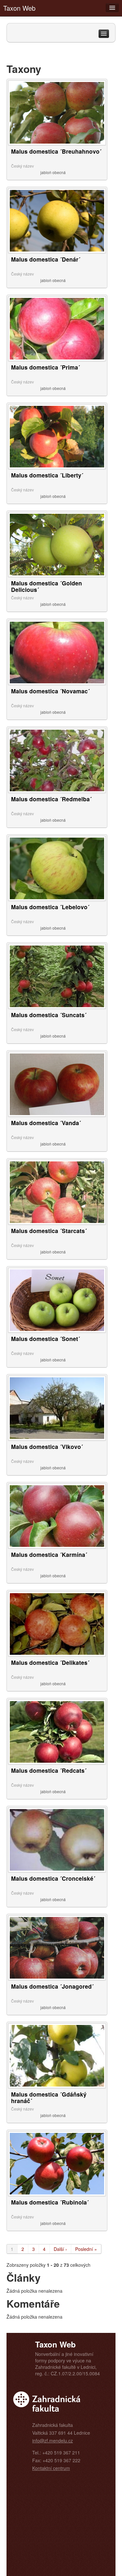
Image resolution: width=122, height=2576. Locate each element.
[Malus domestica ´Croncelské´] (57, 1839)
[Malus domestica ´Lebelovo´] (57, 868)
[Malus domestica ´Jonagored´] (57, 1947)
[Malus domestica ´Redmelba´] (57, 760)
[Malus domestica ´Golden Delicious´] (57, 544)
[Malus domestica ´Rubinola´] (57, 2163)
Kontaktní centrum (51, 2468)
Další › (60, 2249)
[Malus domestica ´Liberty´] (57, 436)
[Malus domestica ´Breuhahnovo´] (57, 112)
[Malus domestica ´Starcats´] (57, 1192)
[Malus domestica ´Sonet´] (57, 1300)
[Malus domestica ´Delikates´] (57, 1623)
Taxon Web (19, 8)
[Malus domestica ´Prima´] (57, 328)
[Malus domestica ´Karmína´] (57, 1515)
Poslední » (86, 2249)
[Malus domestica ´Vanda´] (57, 1084)
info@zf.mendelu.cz (53, 2441)
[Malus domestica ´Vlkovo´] (57, 1407)
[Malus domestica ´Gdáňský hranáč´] (57, 2055)
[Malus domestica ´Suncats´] (57, 976)
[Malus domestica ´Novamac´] (57, 652)
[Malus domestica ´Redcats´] (57, 1731)
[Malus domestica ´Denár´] (57, 220)
